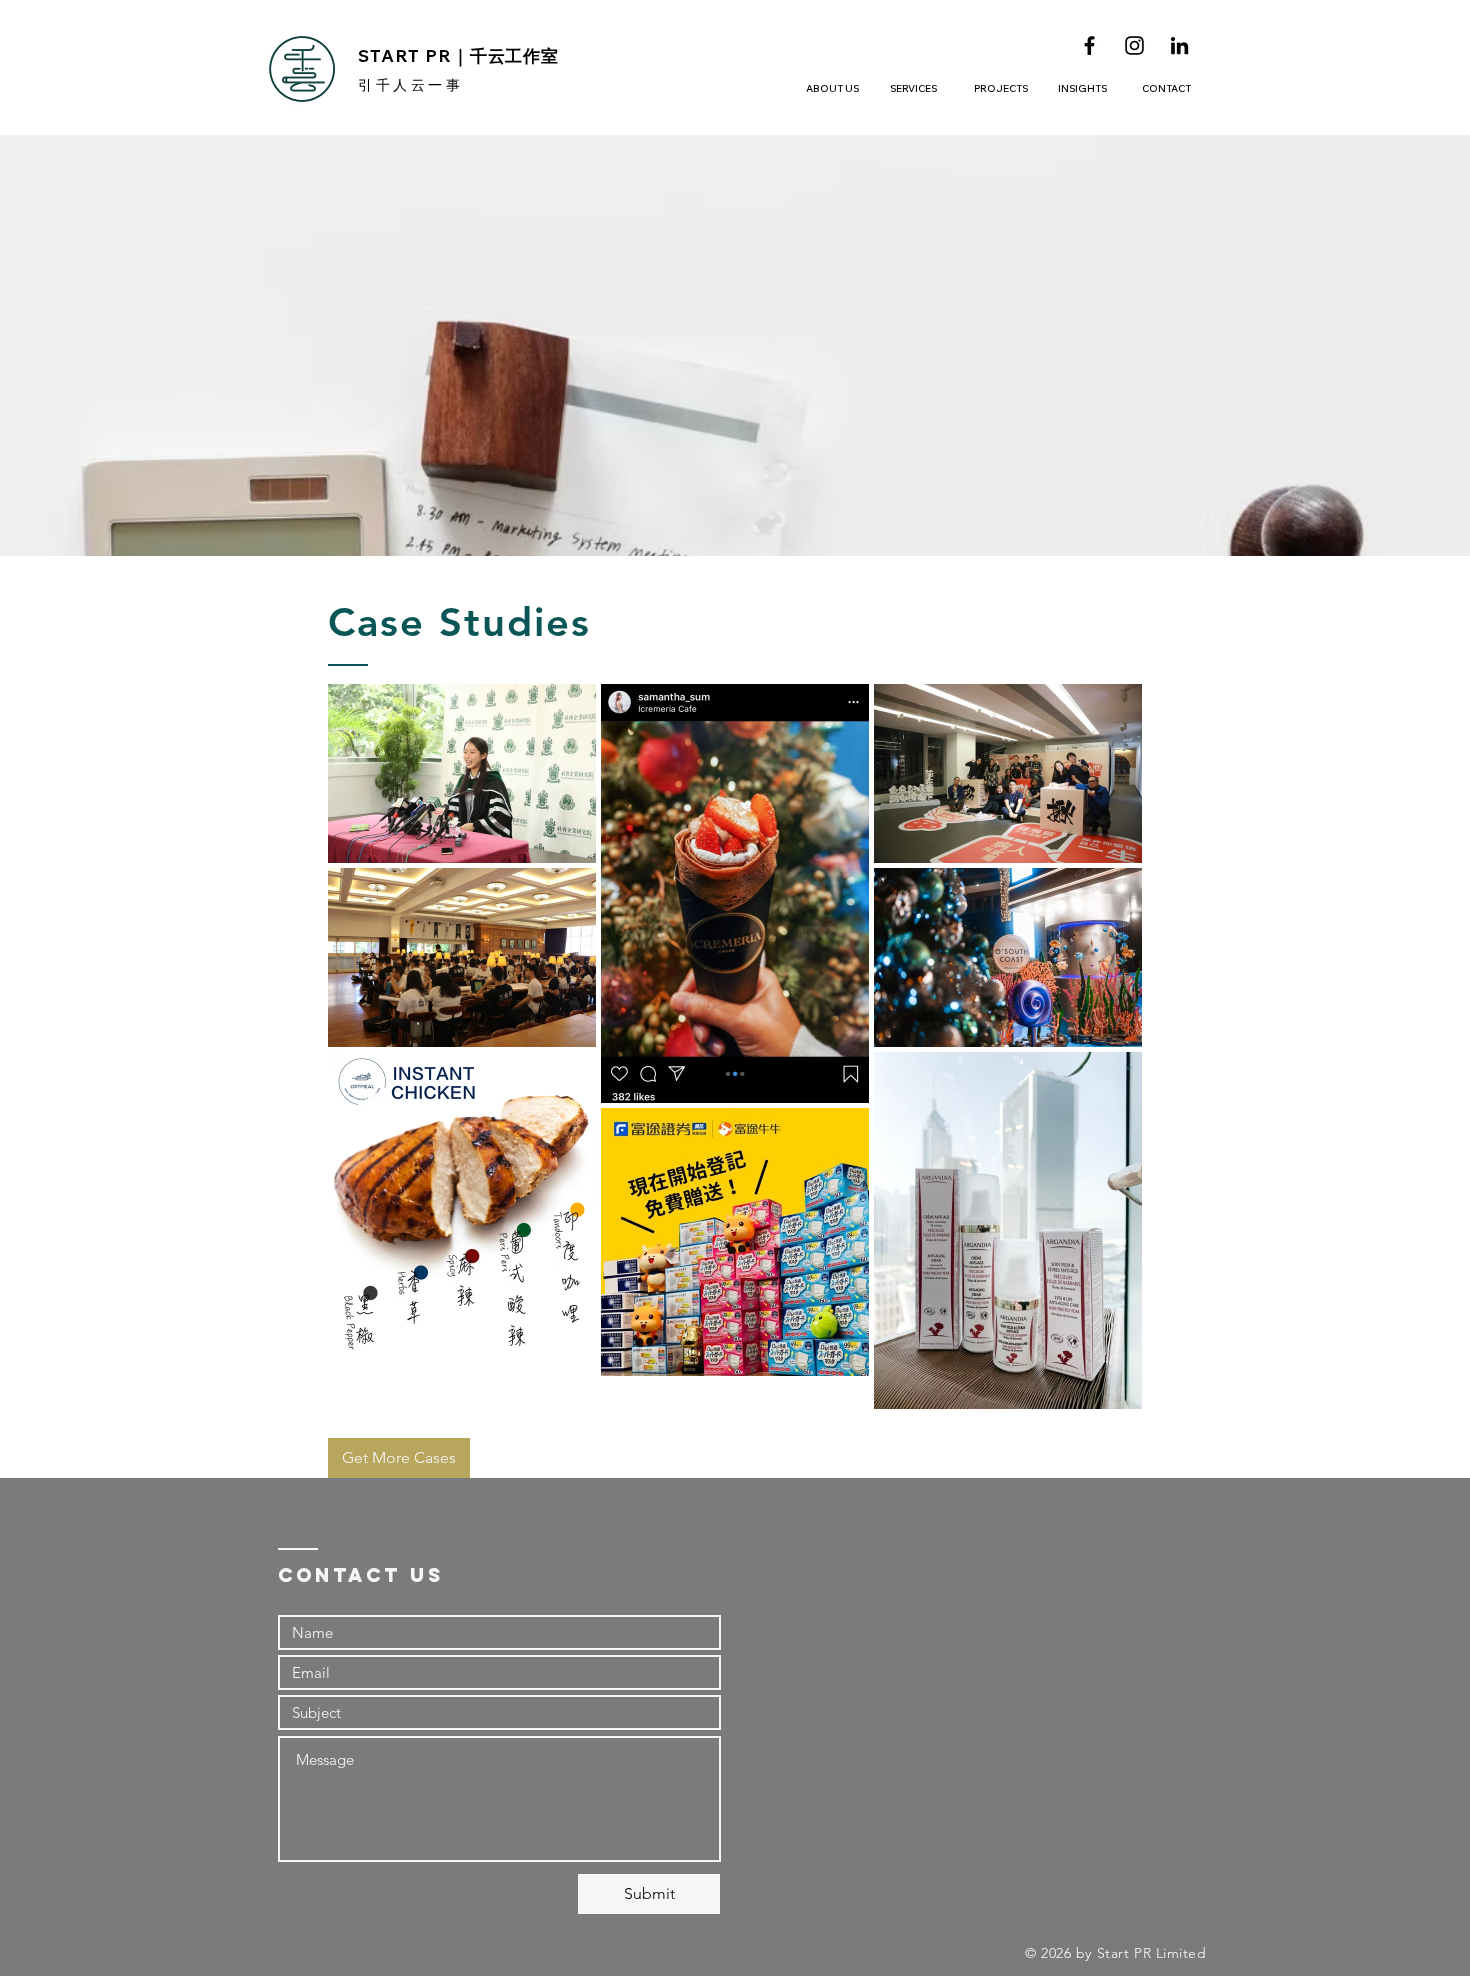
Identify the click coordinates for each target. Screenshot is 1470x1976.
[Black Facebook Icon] (1089, 45)
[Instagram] (1134, 45)
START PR (458, 55)
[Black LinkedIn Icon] (1179, 45)
